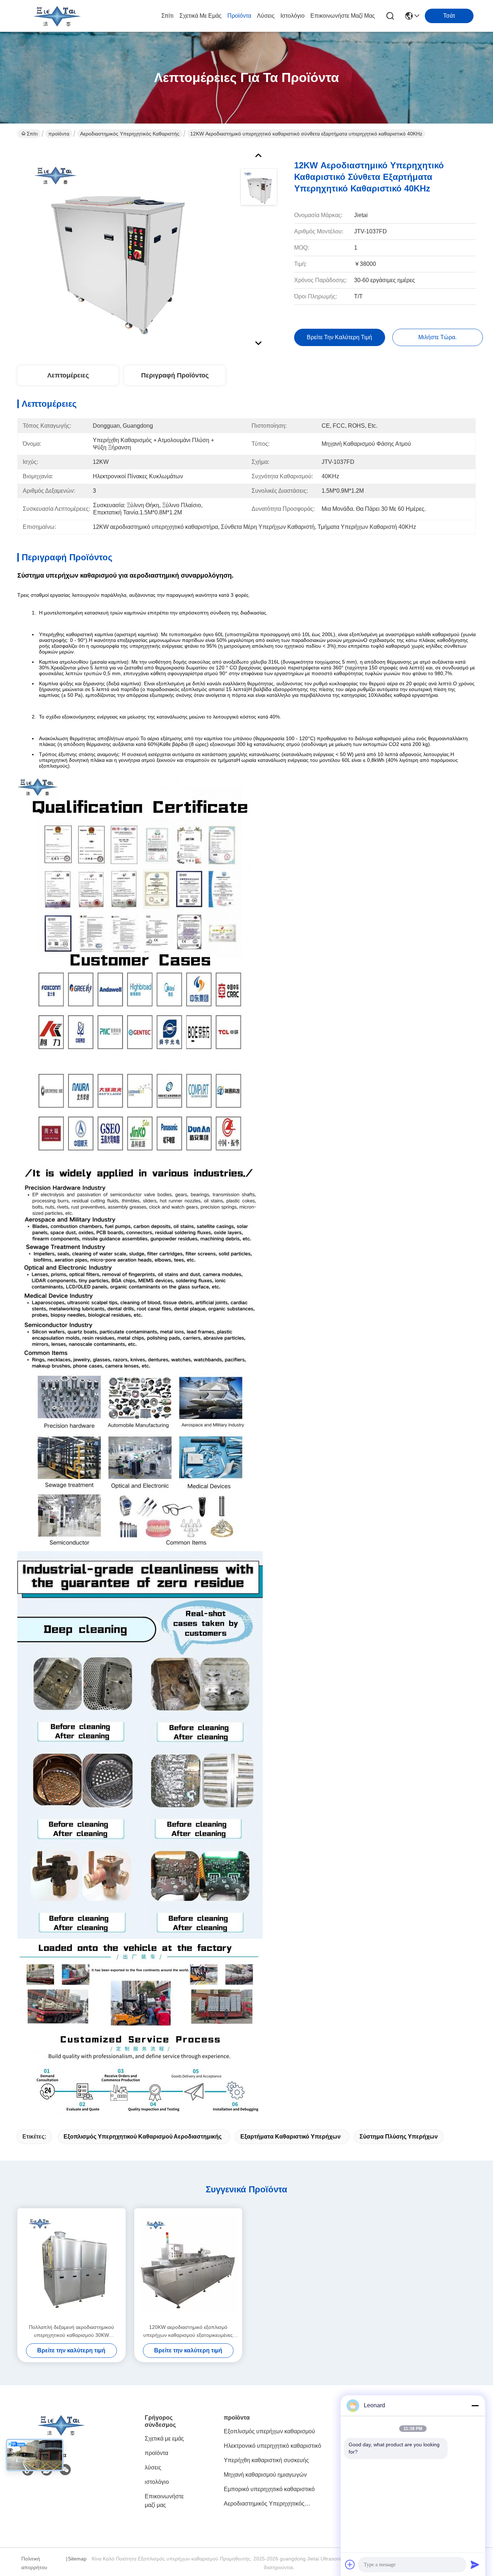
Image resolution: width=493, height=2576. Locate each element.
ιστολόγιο (293, 16)
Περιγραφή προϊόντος (175, 375)
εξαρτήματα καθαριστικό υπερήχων (291, 2137)
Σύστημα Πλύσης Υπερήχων (399, 2137)
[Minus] (475, 2405)
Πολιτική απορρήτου (34, 2563)
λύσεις (266, 16)
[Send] (475, 2564)
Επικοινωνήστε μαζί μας (343, 16)
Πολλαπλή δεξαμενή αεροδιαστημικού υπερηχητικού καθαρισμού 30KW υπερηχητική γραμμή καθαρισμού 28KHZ (71, 2332)
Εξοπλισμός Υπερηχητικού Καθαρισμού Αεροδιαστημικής (143, 2137)
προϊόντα (239, 16)
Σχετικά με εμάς (200, 16)
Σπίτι (167, 16)
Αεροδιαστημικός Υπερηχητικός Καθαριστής (130, 134)
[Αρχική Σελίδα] (61, 2434)
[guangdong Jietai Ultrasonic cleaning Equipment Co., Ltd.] (57, 16)
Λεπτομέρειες (68, 375)
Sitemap (77, 2559)
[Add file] (350, 2564)
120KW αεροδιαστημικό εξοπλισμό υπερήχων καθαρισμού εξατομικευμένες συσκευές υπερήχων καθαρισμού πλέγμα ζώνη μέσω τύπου (188, 2332)
